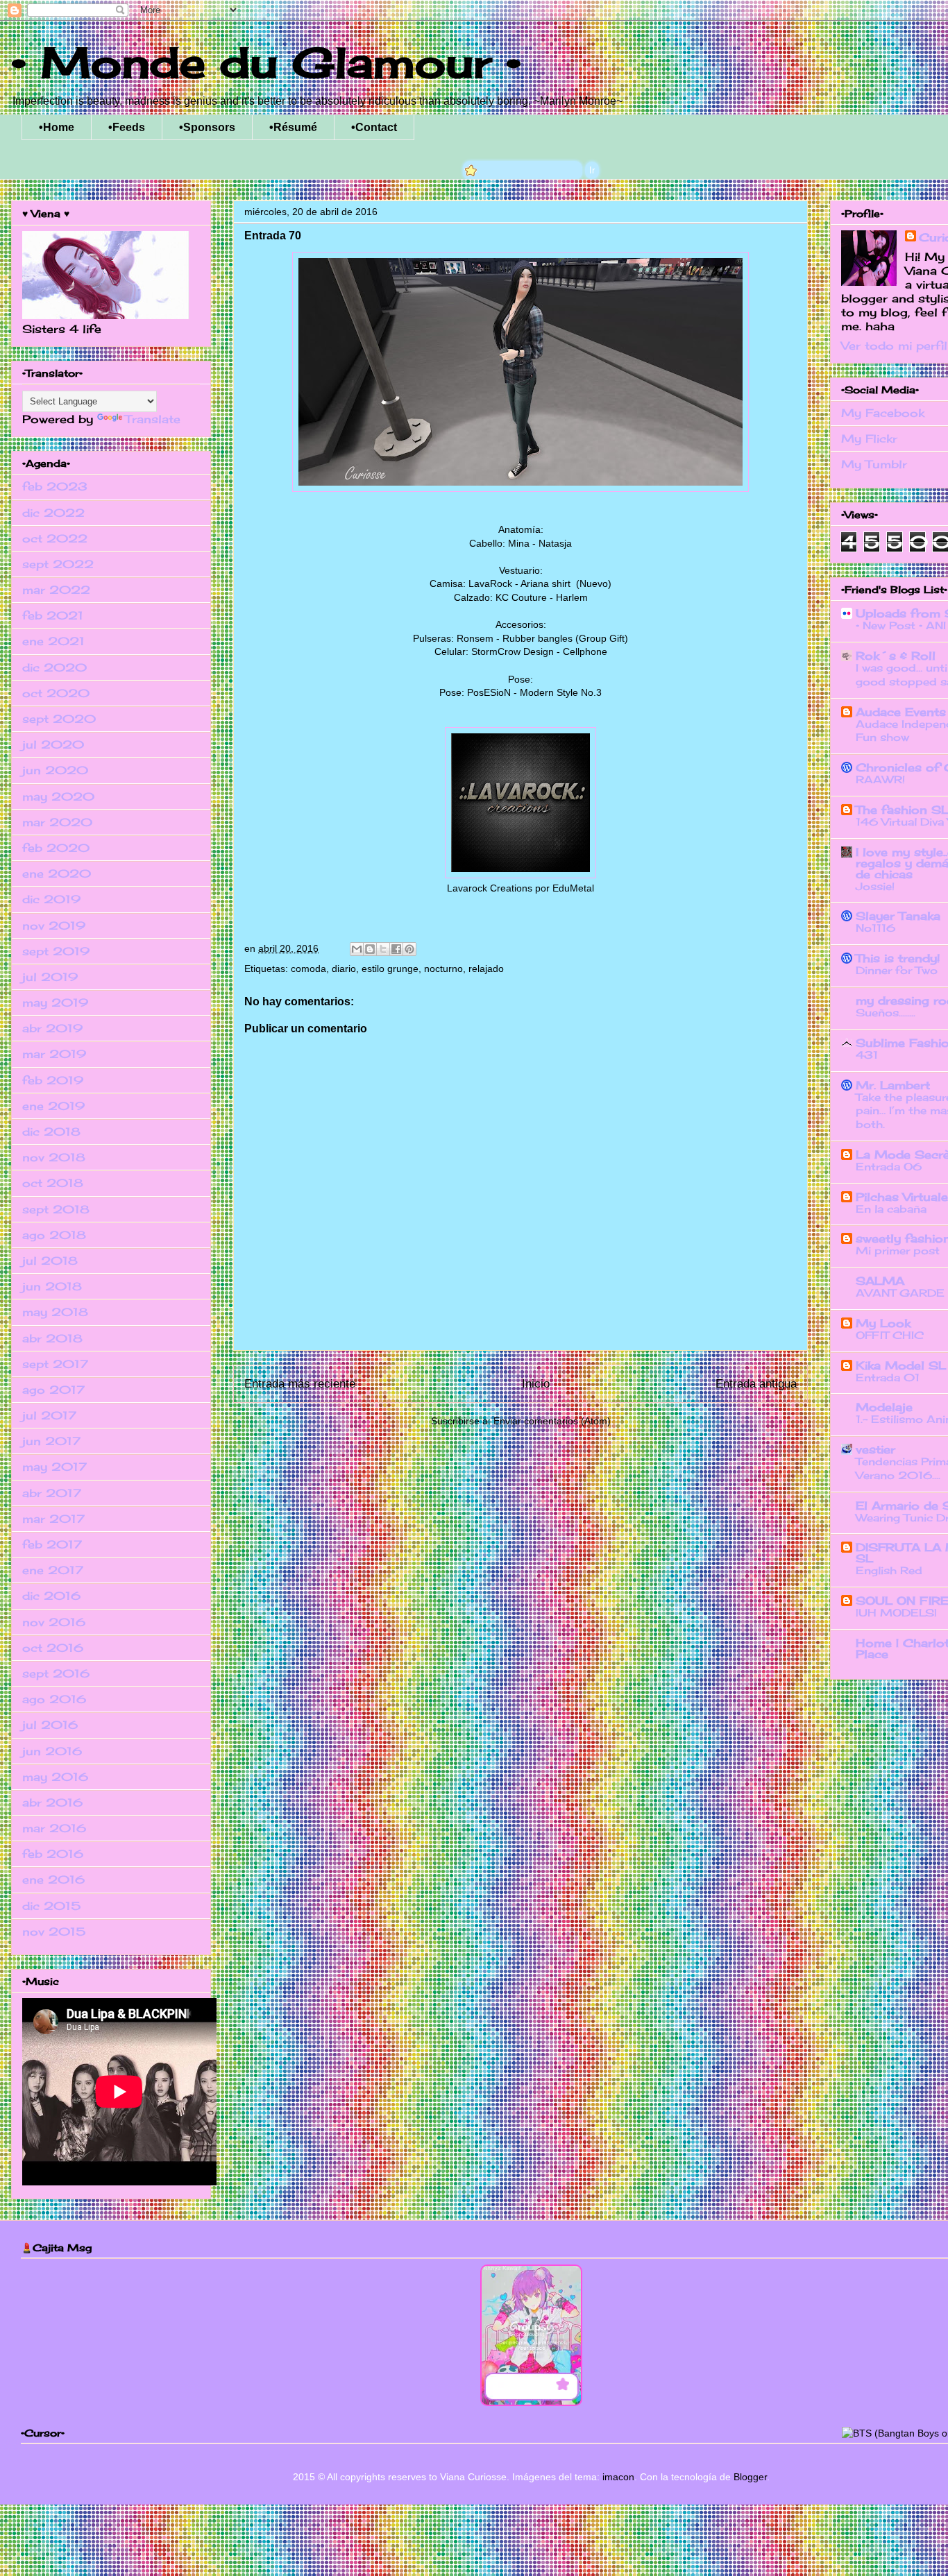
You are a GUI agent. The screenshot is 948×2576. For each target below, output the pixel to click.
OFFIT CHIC (890, 1335)
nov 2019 (54, 926)
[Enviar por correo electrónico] (357, 949)
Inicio (536, 1384)
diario (344, 969)
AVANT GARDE (900, 1293)
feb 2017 (52, 1544)
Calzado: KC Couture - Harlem (521, 597)
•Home (57, 127)
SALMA (880, 1281)
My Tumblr (874, 464)
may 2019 (55, 1003)
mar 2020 (57, 822)
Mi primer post (898, 1251)
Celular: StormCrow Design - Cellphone (521, 651)
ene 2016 (53, 1879)
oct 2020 (56, 693)
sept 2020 (59, 719)
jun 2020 (55, 770)
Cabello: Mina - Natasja (520, 543)
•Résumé (293, 127)
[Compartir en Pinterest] (409, 949)
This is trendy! (898, 958)
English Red (889, 1570)
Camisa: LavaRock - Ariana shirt (501, 583)
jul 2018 (50, 1261)
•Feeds (127, 127)
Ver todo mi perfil (894, 346)
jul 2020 (53, 744)
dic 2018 (51, 1132)
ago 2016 (54, 1699)
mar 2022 (56, 590)
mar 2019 (54, 1054)
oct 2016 (53, 1648)
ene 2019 (53, 1106)
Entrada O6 (889, 1167)
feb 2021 (53, 615)
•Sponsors (207, 127)
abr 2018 (52, 1338)
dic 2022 (53, 513)
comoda (308, 969)
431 (867, 1055)
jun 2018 (52, 1286)
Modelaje (884, 1407)
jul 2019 (50, 977)
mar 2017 (53, 1519)
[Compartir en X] (383, 949)
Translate (153, 419)
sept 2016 (56, 1673)
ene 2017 (53, 1570)
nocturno (443, 969)
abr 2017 (52, 1493)
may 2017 (54, 1467)
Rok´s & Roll (896, 656)
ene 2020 (57, 873)
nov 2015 (54, 1931)
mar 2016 (54, 1828)
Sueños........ (886, 1013)
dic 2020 (54, 667)
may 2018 (55, 1312)
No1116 (875, 928)
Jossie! (875, 886)
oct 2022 (55, 538)
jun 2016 (52, 1751)
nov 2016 (54, 1622)
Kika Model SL (901, 1365)
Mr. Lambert (893, 1085)
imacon (618, 2477)
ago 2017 (53, 1390)
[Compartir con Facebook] (396, 949)
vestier (875, 1449)
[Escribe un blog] (370, 949)
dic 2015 (51, 1906)
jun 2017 (51, 1441)
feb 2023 (55, 486)
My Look (883, 1323)
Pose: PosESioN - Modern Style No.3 (520, 692)
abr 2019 (52, 1028)
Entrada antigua (756, 1384)
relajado (486, 969)
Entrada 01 (888, 1377)
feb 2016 (53, 1854)
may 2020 (58, 796)
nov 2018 (54, 1157)
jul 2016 (50, 1725)
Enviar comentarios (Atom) (552, 1421)
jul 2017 (49, 1415)
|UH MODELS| (896, 1613)
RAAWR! (880, 779)
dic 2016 (51, 1596)
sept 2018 (56, 1209)
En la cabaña (891, 1209)
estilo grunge (390, 969)
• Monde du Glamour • (266, 62)
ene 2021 (53, 641)
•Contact (374, 127)
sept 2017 (55, 1364)
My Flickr (869, 438)
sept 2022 (58, 564)
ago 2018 (54, 1235)
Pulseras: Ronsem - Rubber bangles (493, 638)
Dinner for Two (897, 970)
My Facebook (883, 413)
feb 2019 (53, 1080)
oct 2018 (53, 1183)
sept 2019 (56, 951)
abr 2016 (52, 1802)
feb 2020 (56, 848)
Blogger (750, 2477)
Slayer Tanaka (898, 916)
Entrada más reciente (300, 1384)
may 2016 (55, 1777)
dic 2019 (51, 899)
